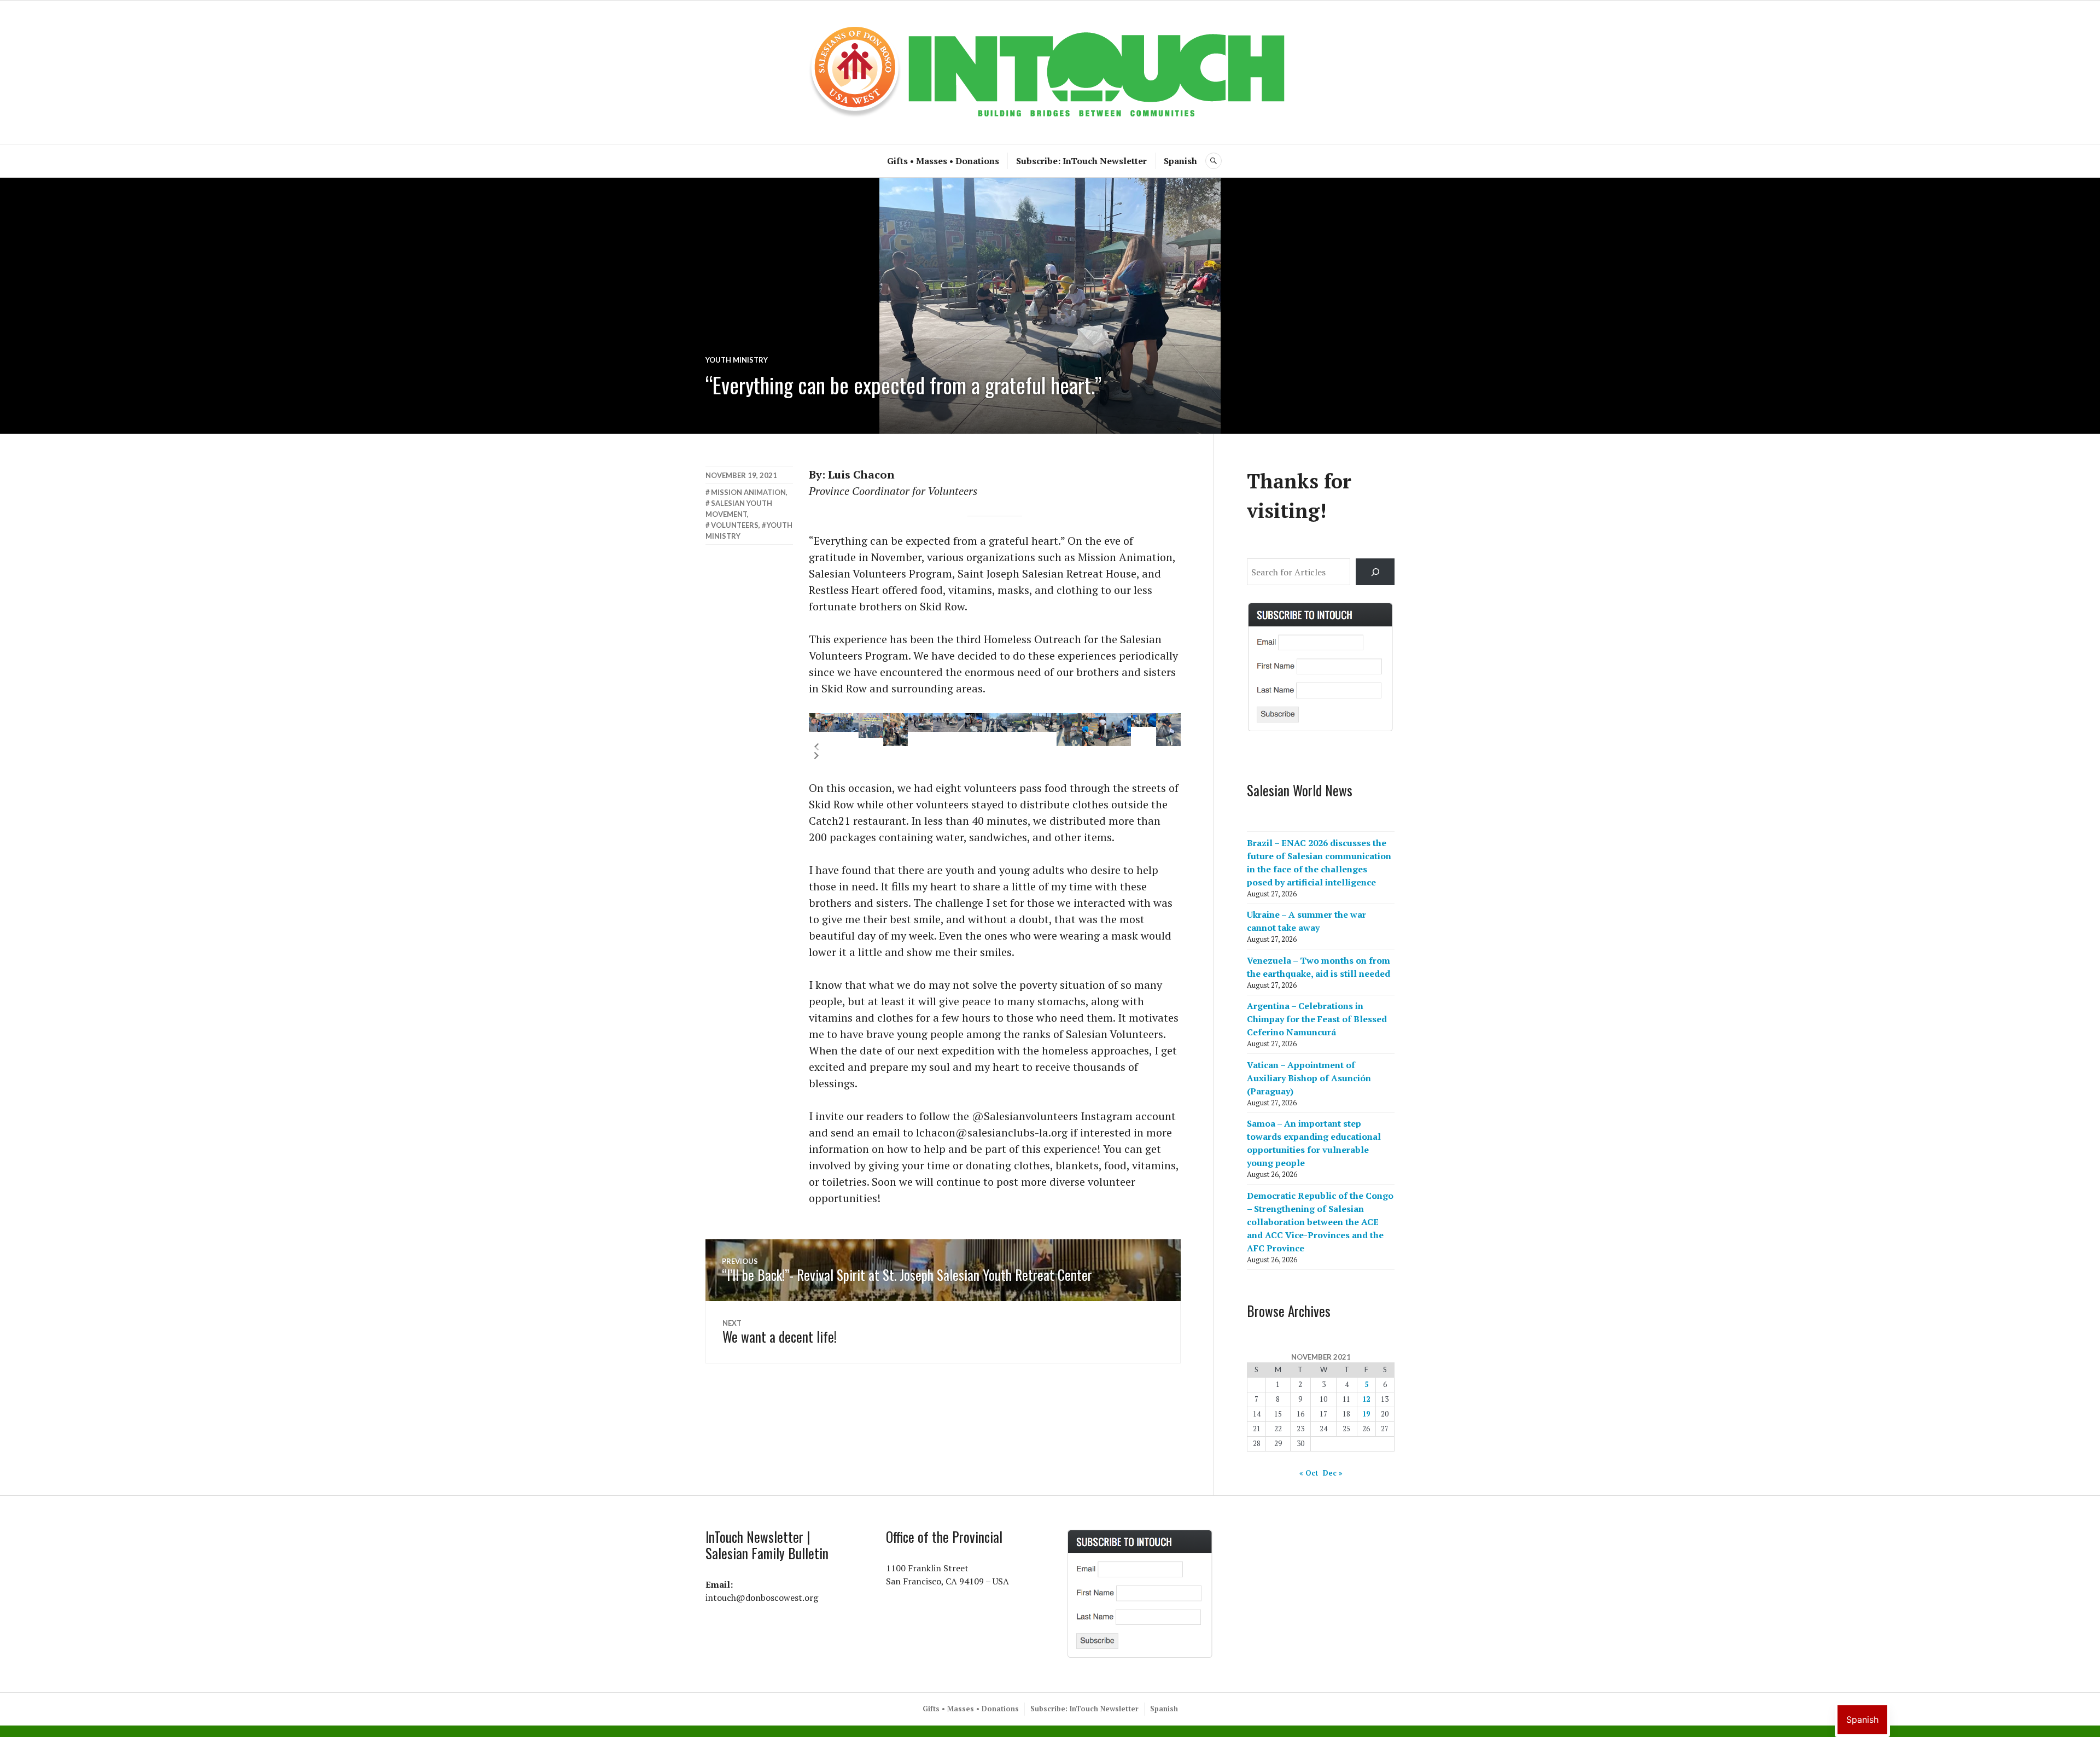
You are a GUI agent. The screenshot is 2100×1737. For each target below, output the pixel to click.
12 (1366, 1399)
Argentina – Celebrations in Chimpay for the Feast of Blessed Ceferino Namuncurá (1317, 1019)
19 (1366, 1414)
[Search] (1375, 572)
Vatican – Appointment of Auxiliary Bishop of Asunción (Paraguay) (1309, 1078)
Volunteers (735, 525)
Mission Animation (748, 492)
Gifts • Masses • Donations (943, 161)
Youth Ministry (737, 360)
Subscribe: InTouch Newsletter (1081, 161)
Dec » (1333, 1473)
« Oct (1309, 1473)
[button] (816, 747)
